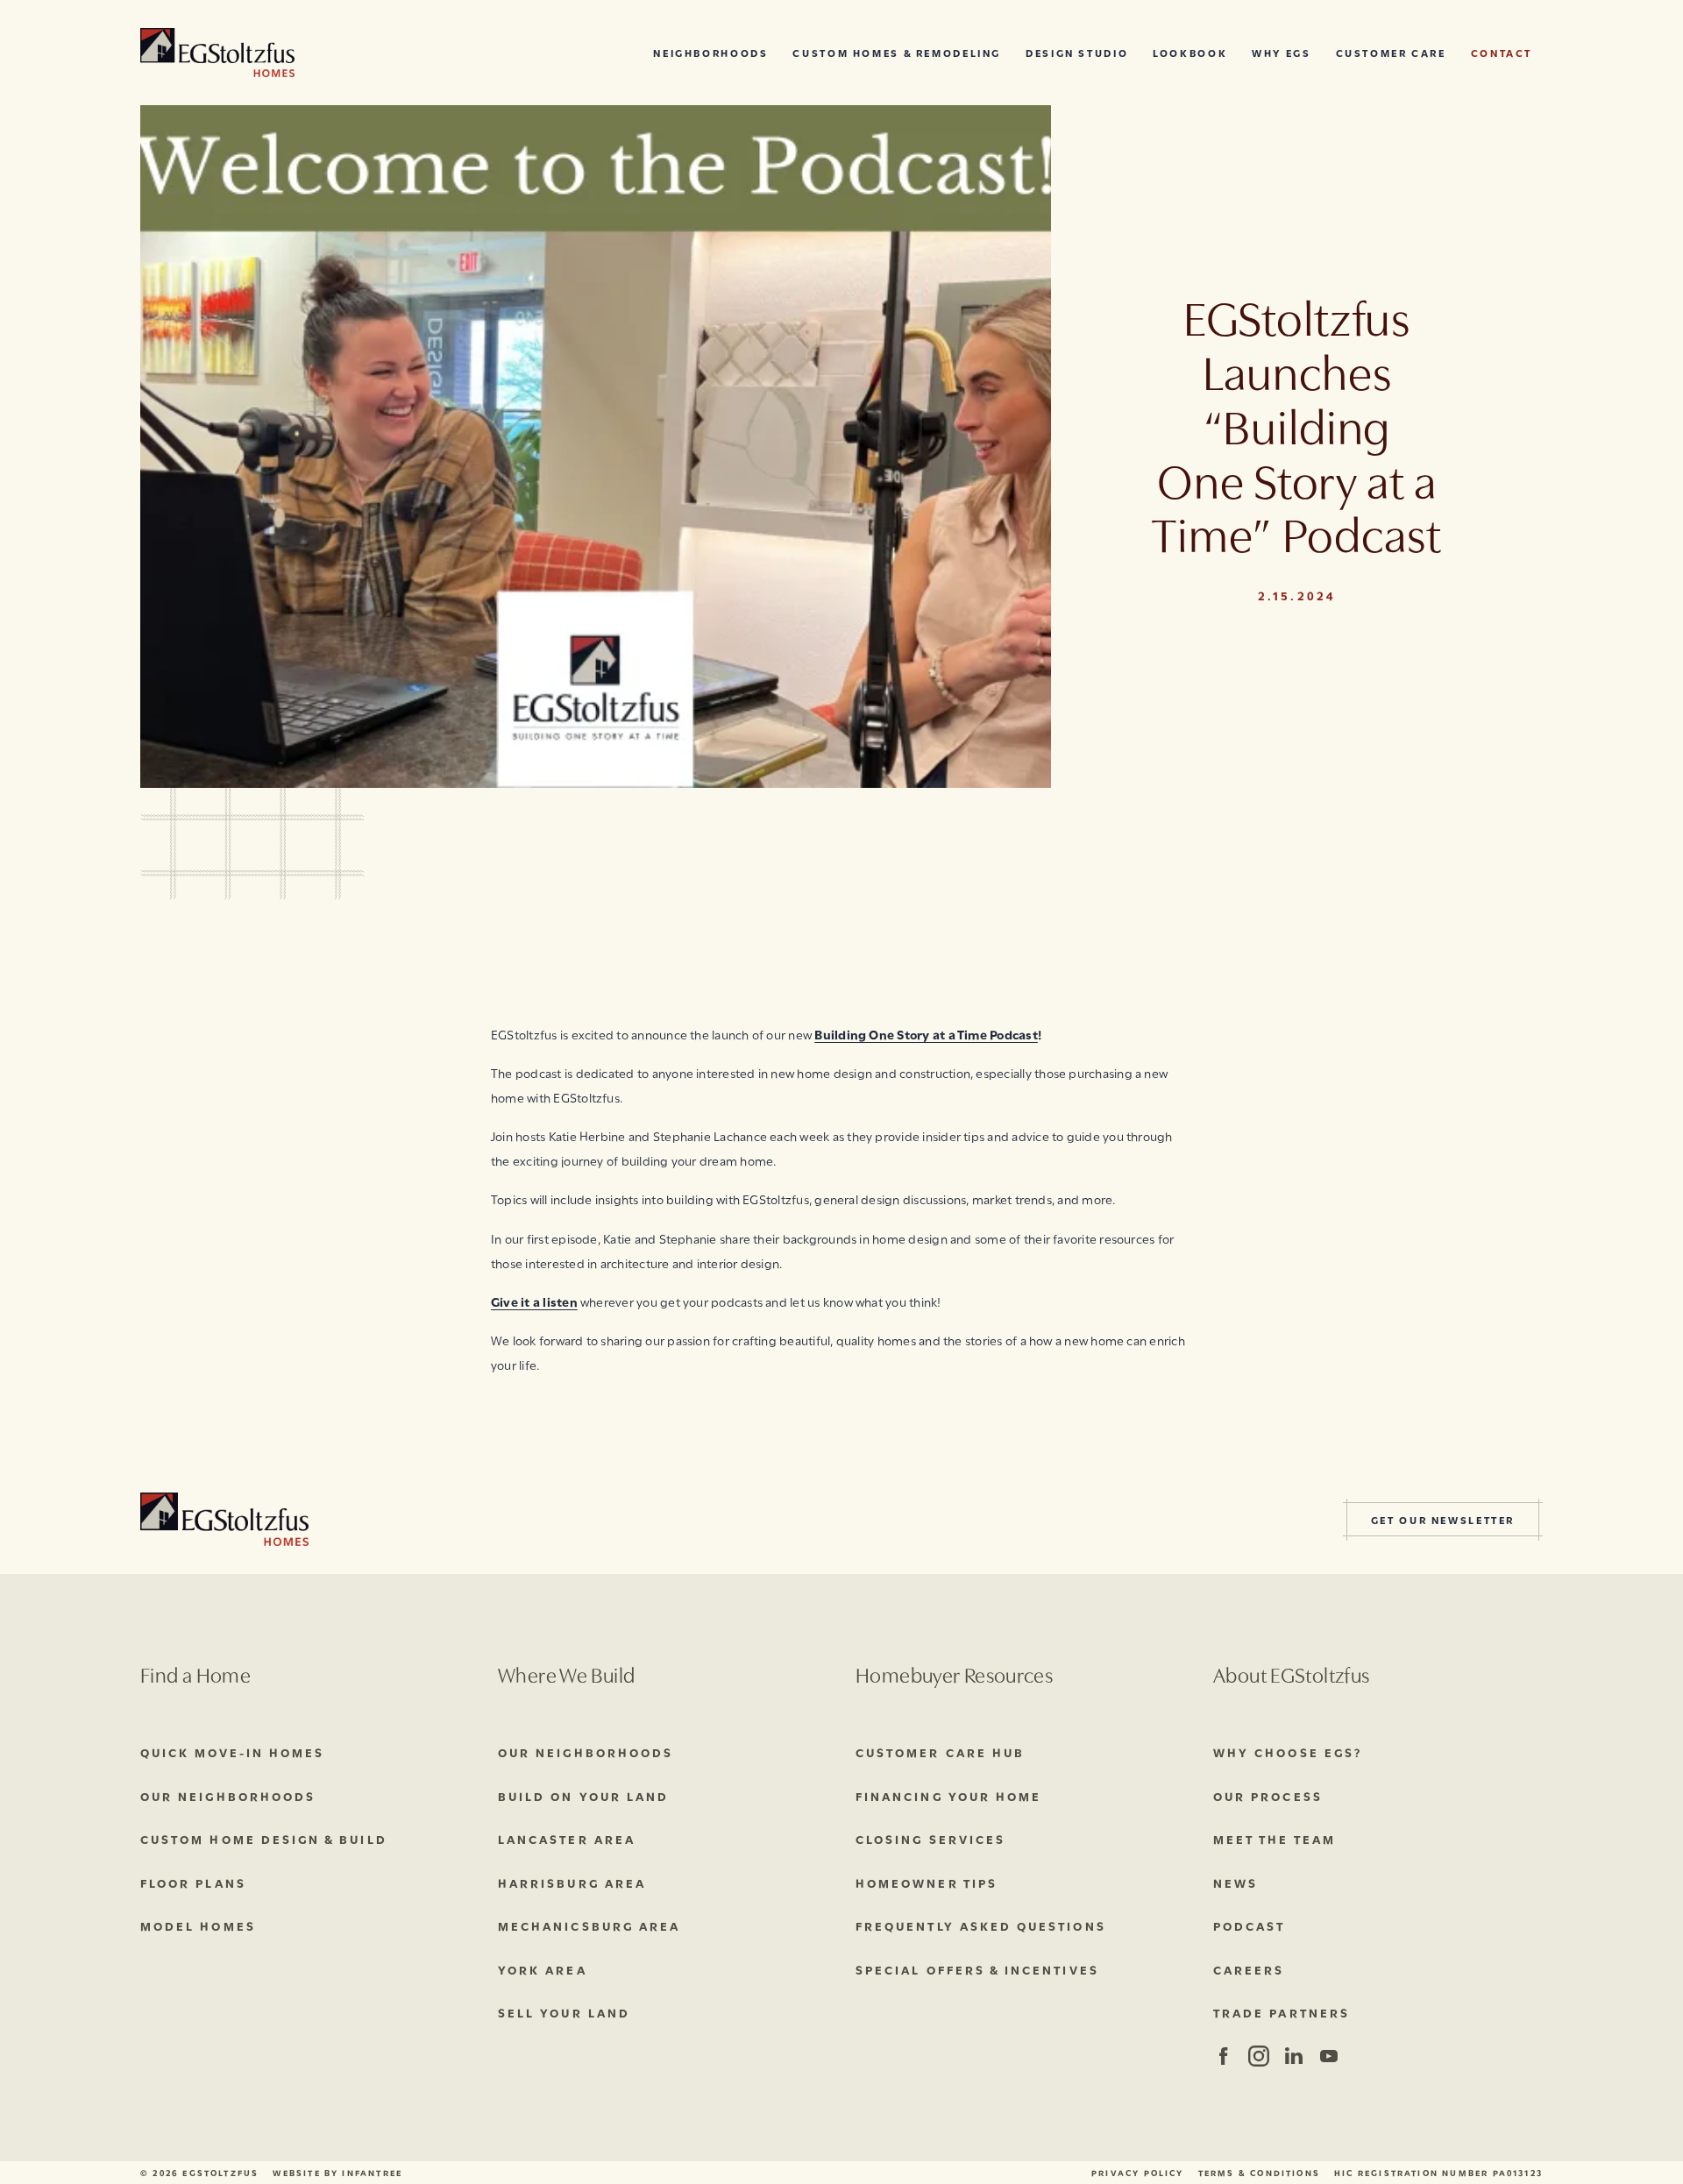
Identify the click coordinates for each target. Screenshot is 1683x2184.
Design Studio (1077, 52)
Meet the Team (1275, 1839)
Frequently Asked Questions (981, 1925)
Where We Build (566, 1673)
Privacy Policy (1138, 2173)
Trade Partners (1282, 2012)
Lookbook (1190, 52)
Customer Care (1391, 52)
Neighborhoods (710, 52)
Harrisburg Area (572, 1883)
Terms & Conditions (1259, 2173)
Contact (1502, 52)
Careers (1249, 1969)
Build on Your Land (583, 1796)
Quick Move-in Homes (232, 1752)
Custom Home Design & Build (264, 1839)
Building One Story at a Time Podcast (926, 1034)
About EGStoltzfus (1291, 1673)
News (1236, 1883)
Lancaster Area (567, 1839)
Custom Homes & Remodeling (897, 52)
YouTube (1328, 2056)
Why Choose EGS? (1288, 1752)
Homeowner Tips (927, 1883)
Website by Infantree (337, 2173)
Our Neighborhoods (228, 1796)
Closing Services (930, 1839)
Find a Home (195, 1673)
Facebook (1223, 2056)
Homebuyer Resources (954, 1673)
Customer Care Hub (940, 1752)
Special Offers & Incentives (977, 1969)
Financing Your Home (948, 1796)
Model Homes (198, 1925)
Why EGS (1281, 52)
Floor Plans (193, 1883)
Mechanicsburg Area (589, 1925)
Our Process (1268, 1796)
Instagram (1257, 2056)
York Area (543, 1969)
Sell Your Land (564, 2012)
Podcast (1249, 1925)
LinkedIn (1293, 2056)
